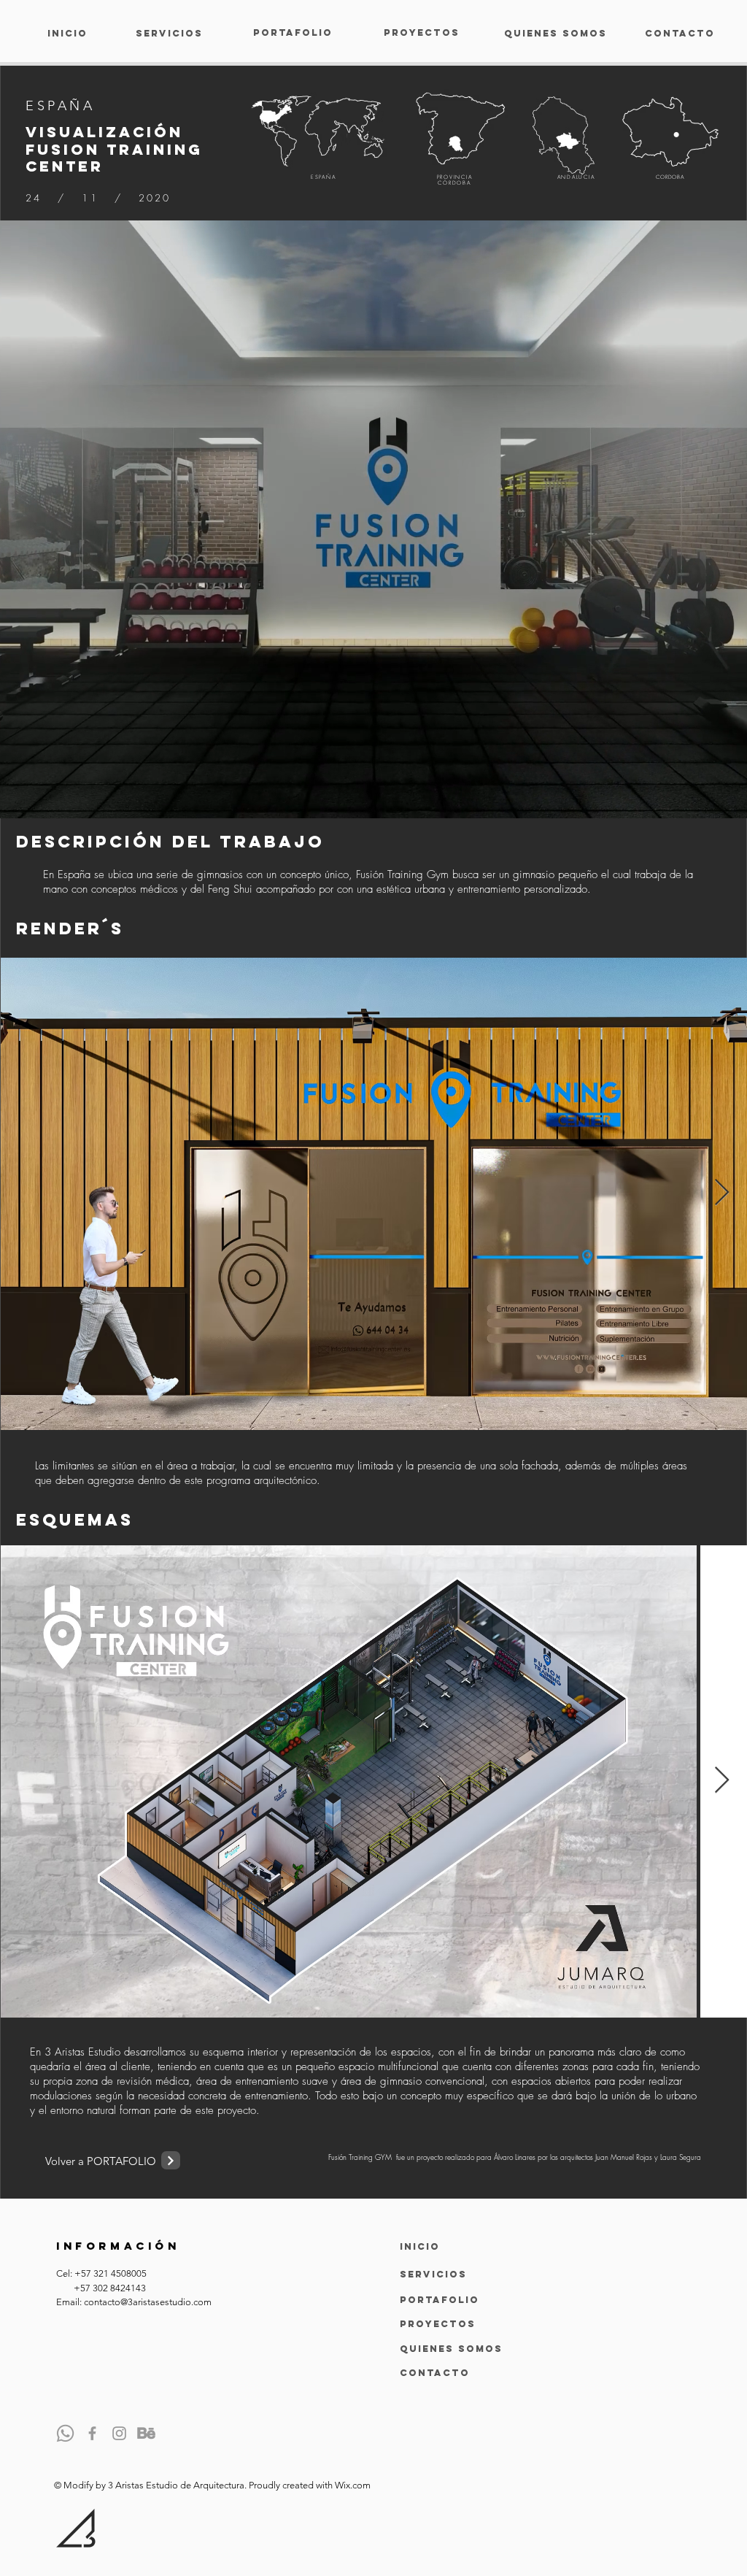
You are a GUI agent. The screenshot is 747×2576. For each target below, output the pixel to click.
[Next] (171, 2160)
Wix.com (353, 2485)
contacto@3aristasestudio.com (148, 2302)
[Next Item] (722, 1193)
